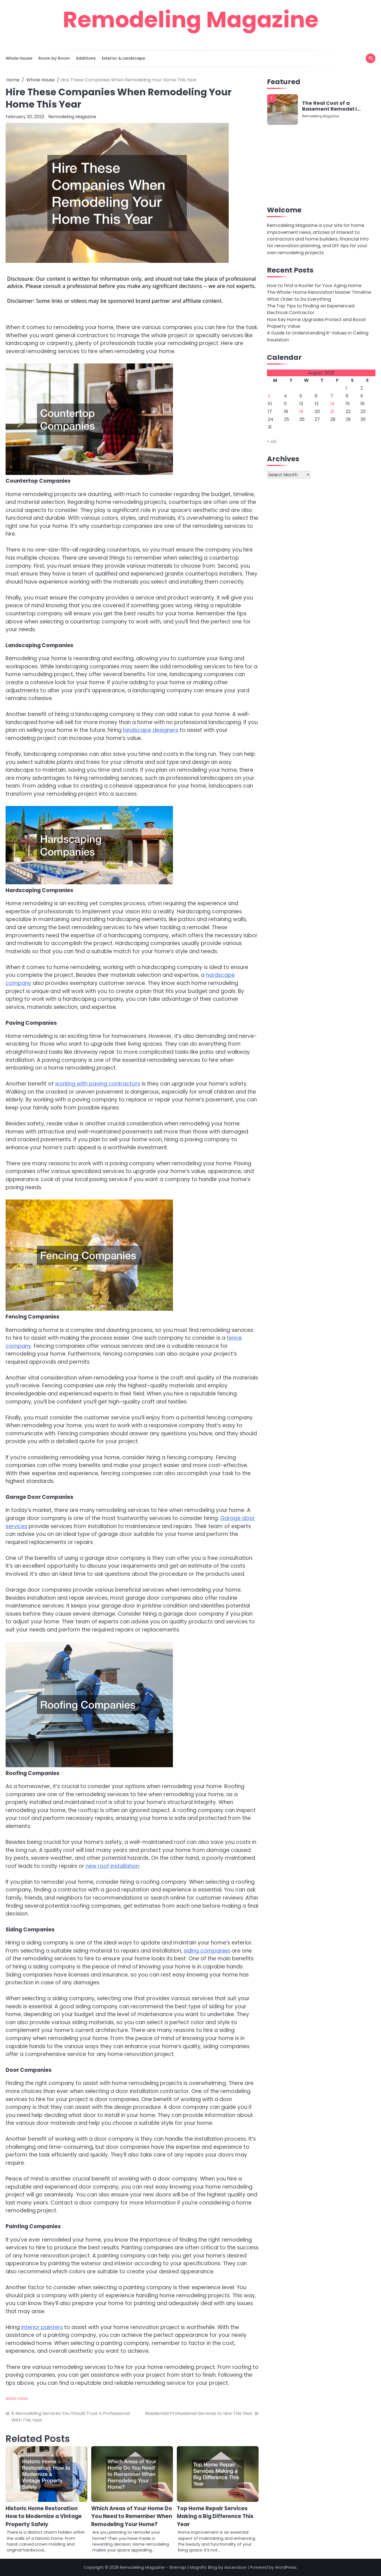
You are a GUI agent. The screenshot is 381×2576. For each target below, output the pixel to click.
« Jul (272, 441)
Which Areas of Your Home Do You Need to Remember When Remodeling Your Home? (132, 2516)
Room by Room (54, 58)
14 (332, 404)
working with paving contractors (98, 1084)
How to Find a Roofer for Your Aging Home (314, 285)
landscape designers (151, 730)
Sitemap (178, 2567)
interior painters (42, 2327)
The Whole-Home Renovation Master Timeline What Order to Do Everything (319, 296)
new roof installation (112, 1866)
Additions (86, 58)
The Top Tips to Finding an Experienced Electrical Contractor (311, 309)
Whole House (19, 58)
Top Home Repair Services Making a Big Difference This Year (215, 2516)
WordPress (286, 2567)
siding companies (207, 1951)
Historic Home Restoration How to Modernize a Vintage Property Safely (44, 2516)
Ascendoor (235, 2567)
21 (332, 411)
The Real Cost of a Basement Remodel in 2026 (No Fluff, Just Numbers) (331, 106)
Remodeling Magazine (191, 20)
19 (301, 411)
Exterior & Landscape (123, 58)
